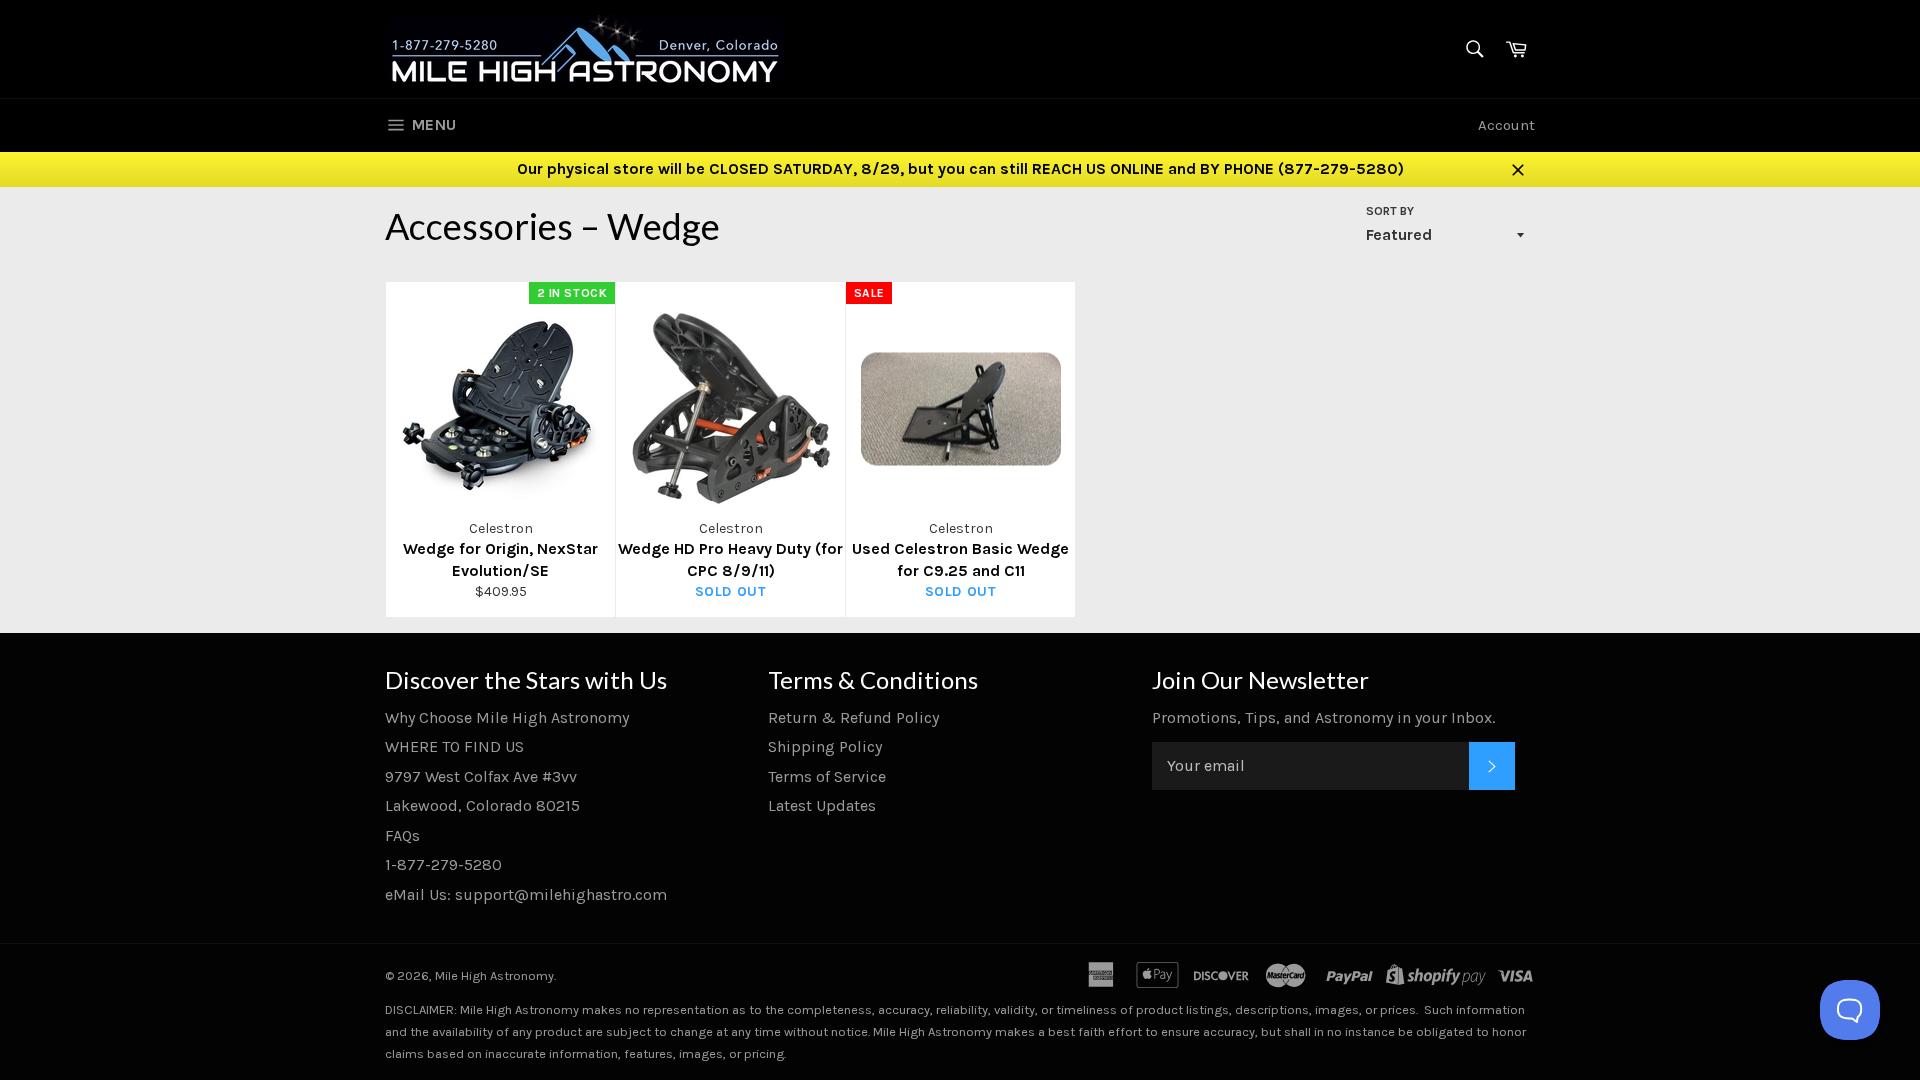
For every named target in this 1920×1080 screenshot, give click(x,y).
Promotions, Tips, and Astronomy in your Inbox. (1323, 717)
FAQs (402, 835)
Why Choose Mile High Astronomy (507, 717)
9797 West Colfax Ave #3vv (481, 776)
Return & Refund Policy (853, 717)
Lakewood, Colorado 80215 (482, 805)
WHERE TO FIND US (454, 746)
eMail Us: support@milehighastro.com (526, 894)
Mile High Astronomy (494, 975)
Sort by (1390, 211)
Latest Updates (822, 805)
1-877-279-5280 (443, 864)
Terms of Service (827, 776)
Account (1506, 125)
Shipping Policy (825, 746)
